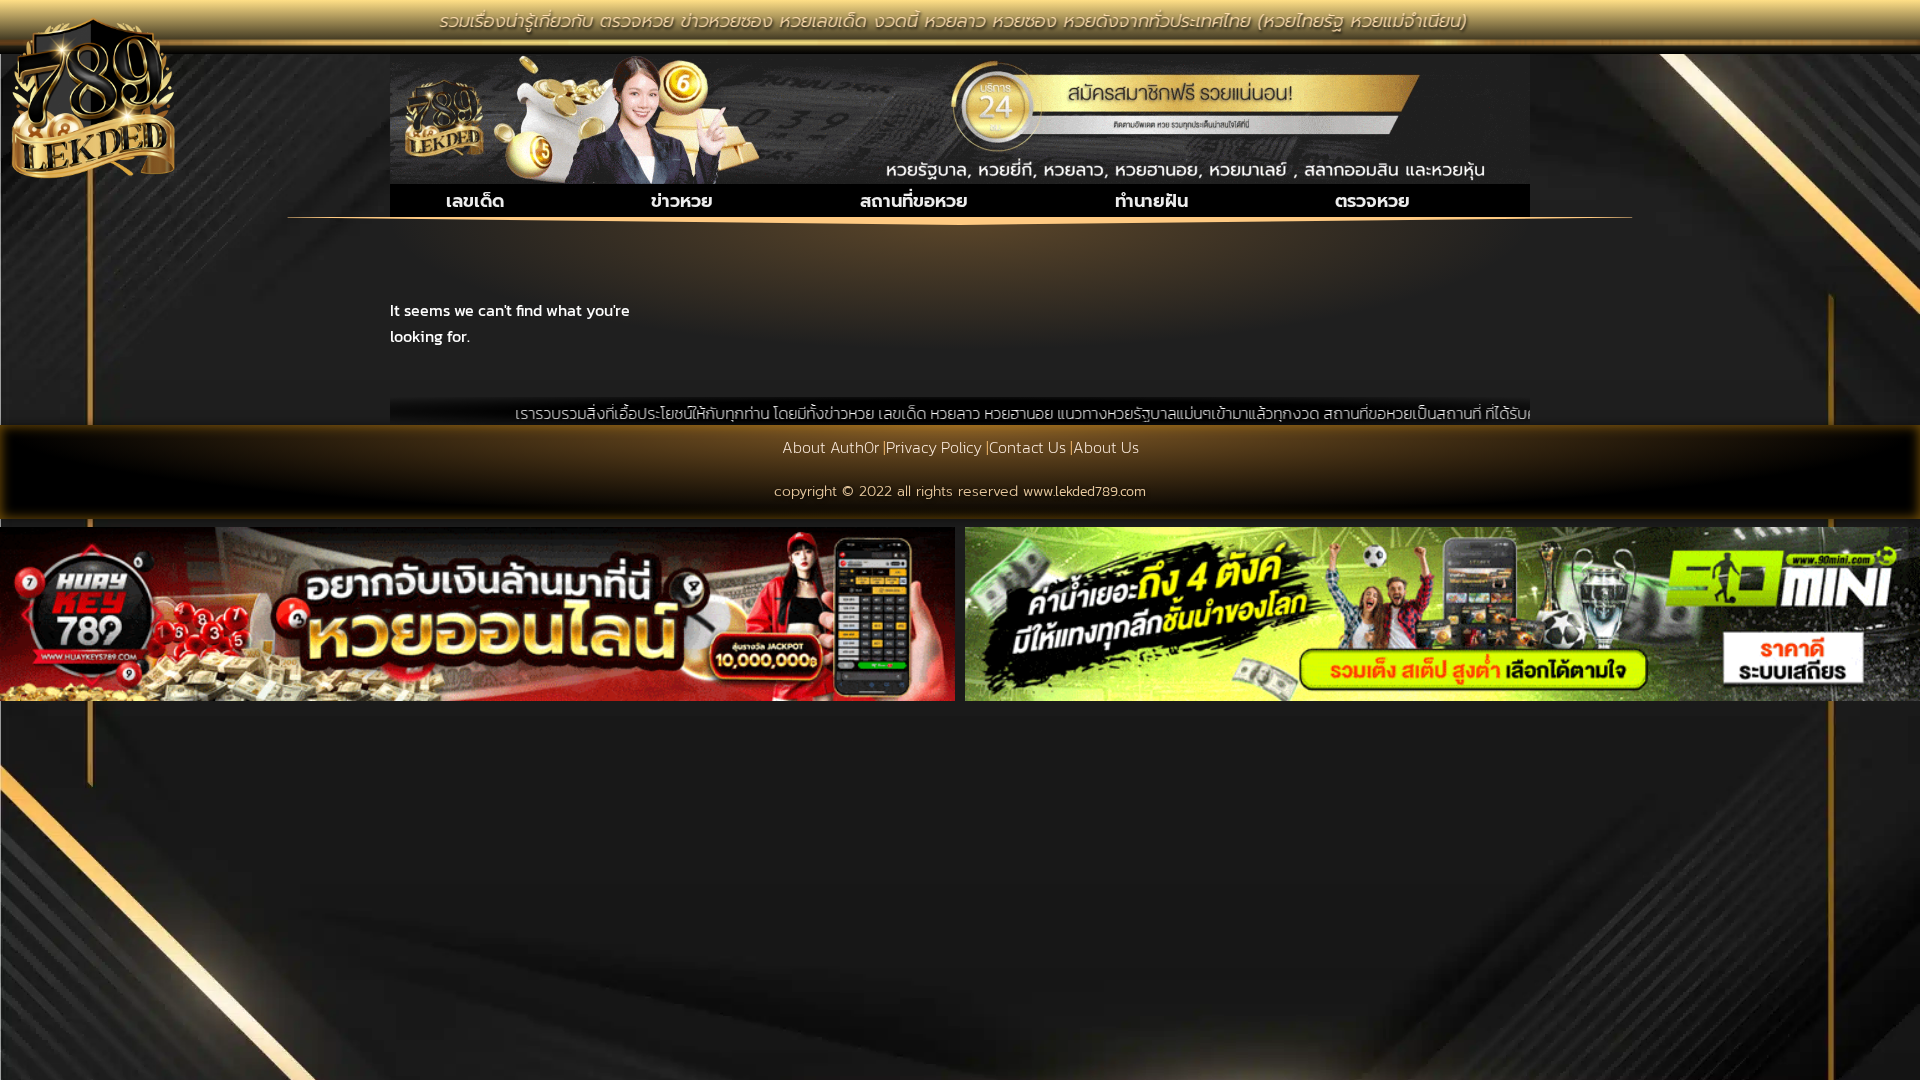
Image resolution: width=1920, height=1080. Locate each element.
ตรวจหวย (1372, 201)
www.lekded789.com (1084, 491)
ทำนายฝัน (1151, 201)
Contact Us (1027, 447)
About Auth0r (830, 447)
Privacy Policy (934, 447)
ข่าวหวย (682, 201)
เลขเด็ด (475, 201)
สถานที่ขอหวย (914, 201)
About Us (1106, 447)
